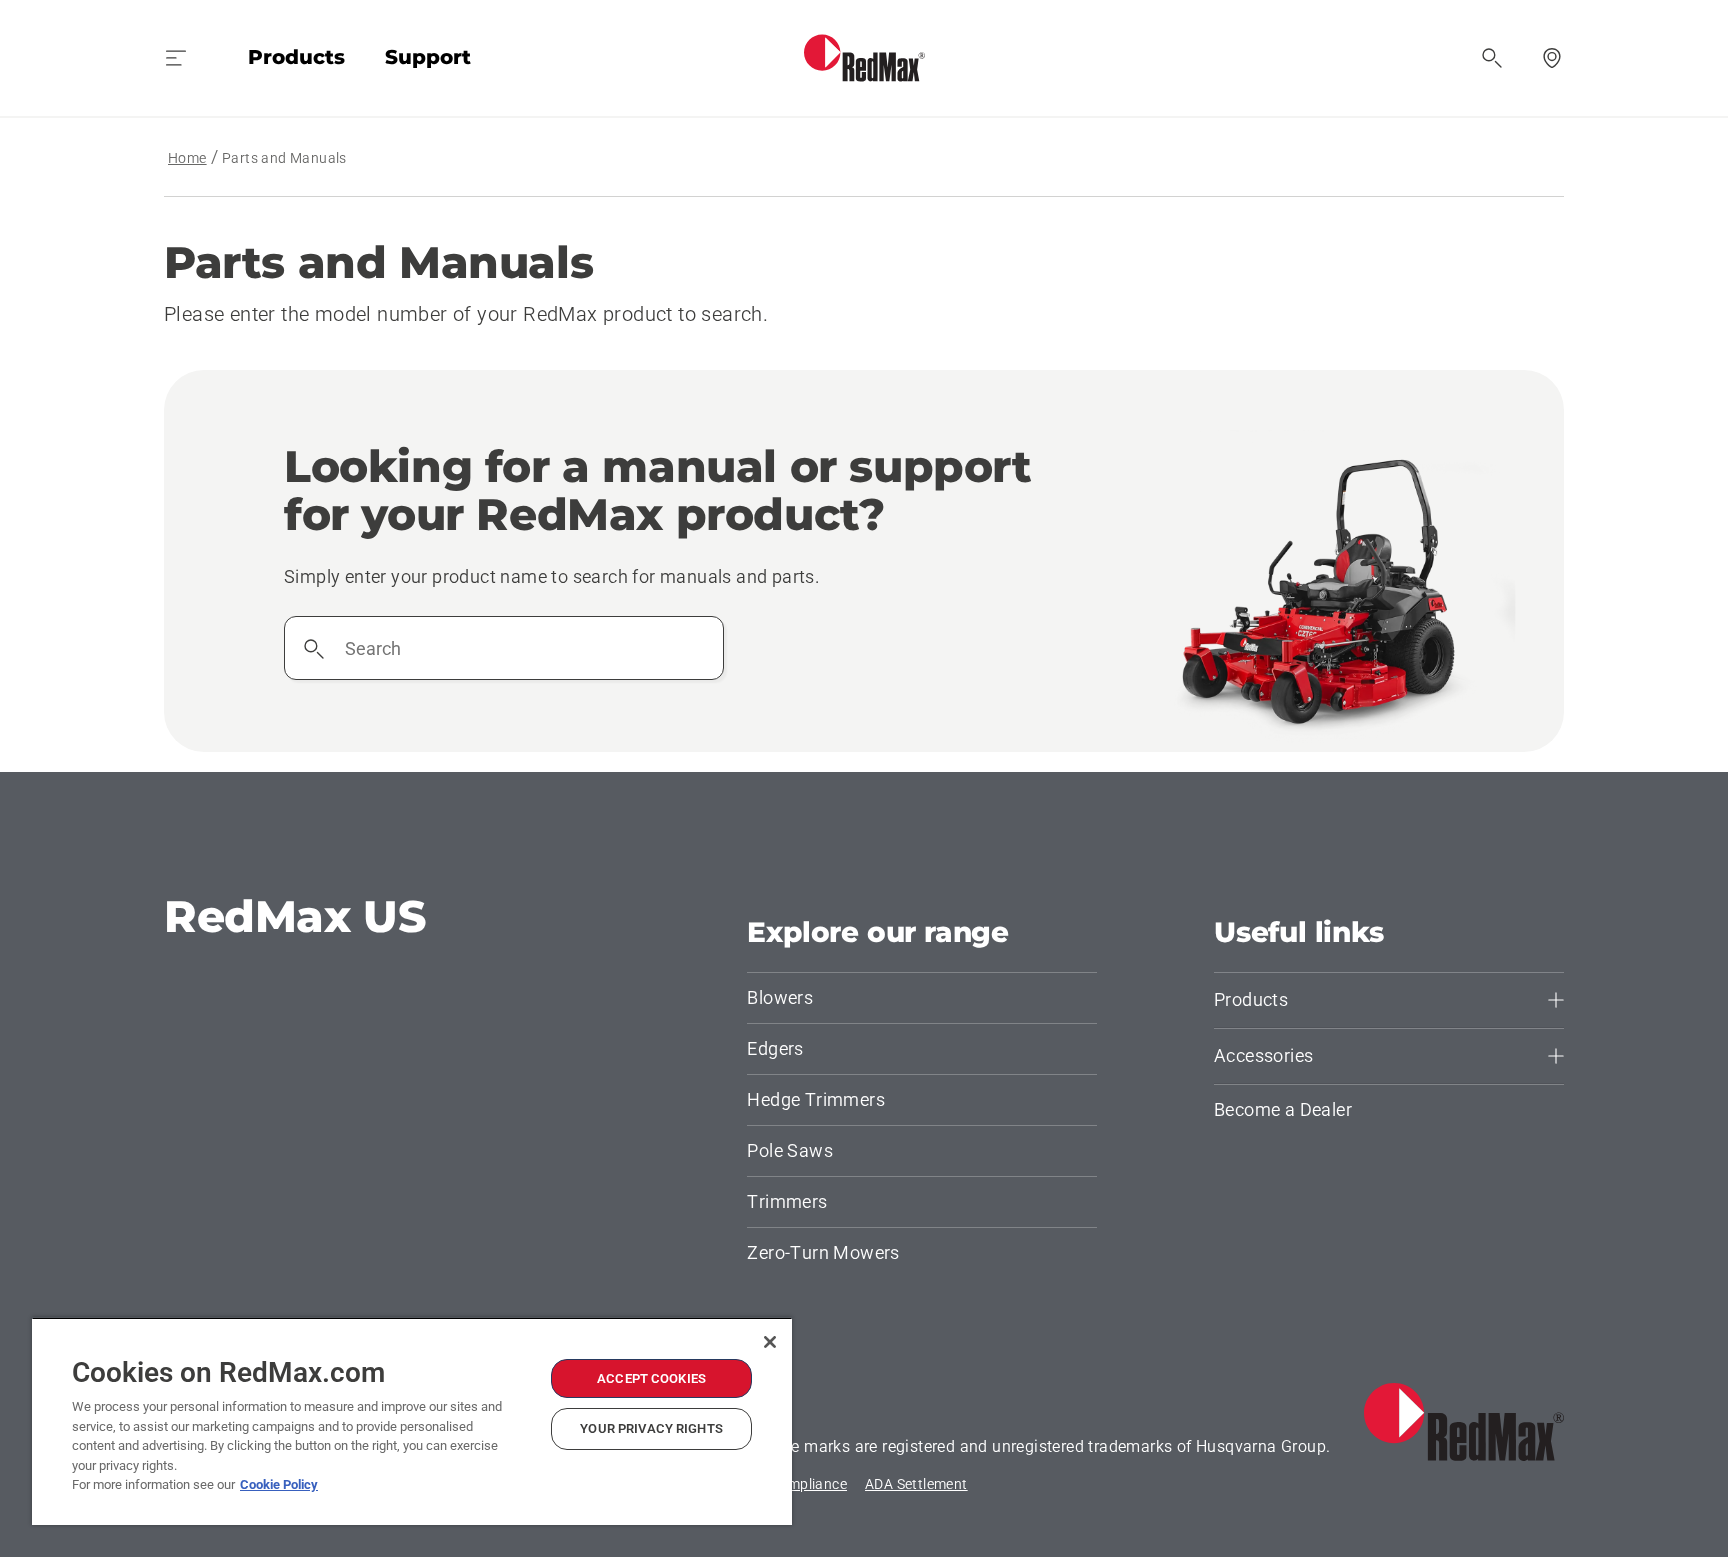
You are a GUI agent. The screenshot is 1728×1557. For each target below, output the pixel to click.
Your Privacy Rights (651, 1428)
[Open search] (1492, 58)
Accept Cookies (651, 1378)
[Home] (864, 58)
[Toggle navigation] (176, 58)
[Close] (770, 1342)
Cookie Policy (279, 1484)
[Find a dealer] (1552, 58)
